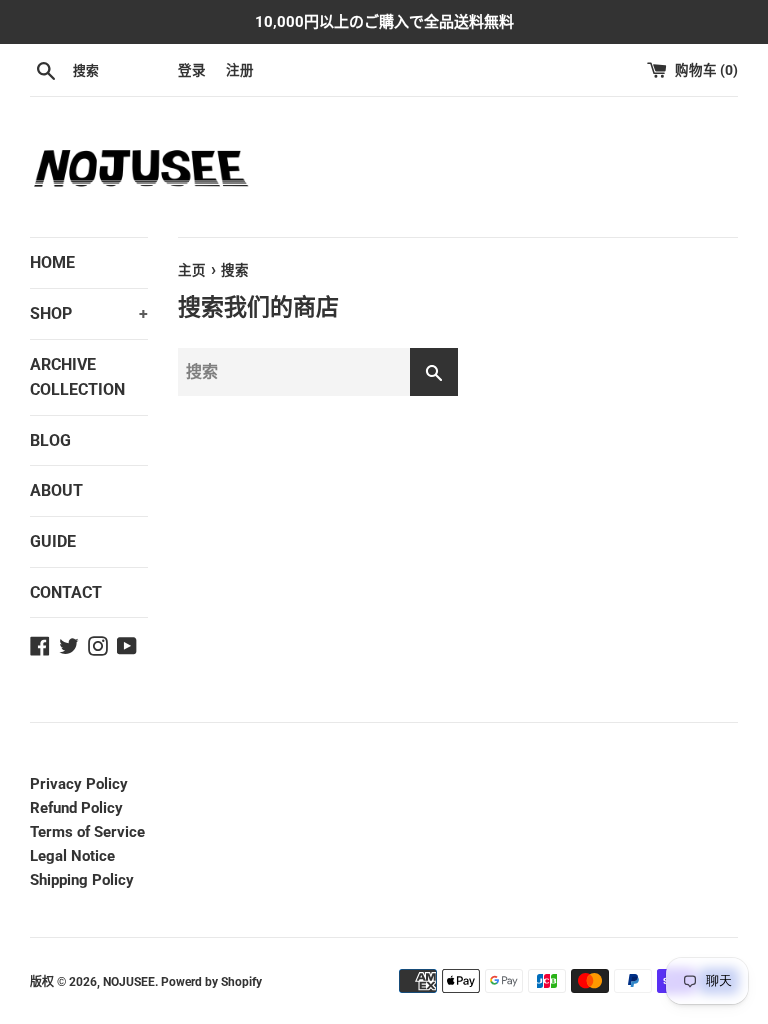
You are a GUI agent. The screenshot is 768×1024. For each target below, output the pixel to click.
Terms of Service (87, 832)
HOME (52, 262)
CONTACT (66, 592)
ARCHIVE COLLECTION (77, 377)
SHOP (89, 313)
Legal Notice (72, 856)
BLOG (50, 440)
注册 (240, 70)
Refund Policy (76, 808)
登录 (192, 70)
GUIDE (53, 541)
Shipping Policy (82, 880)
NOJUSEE (129, 982)
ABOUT (56, 490)
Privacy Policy (79, 784)
